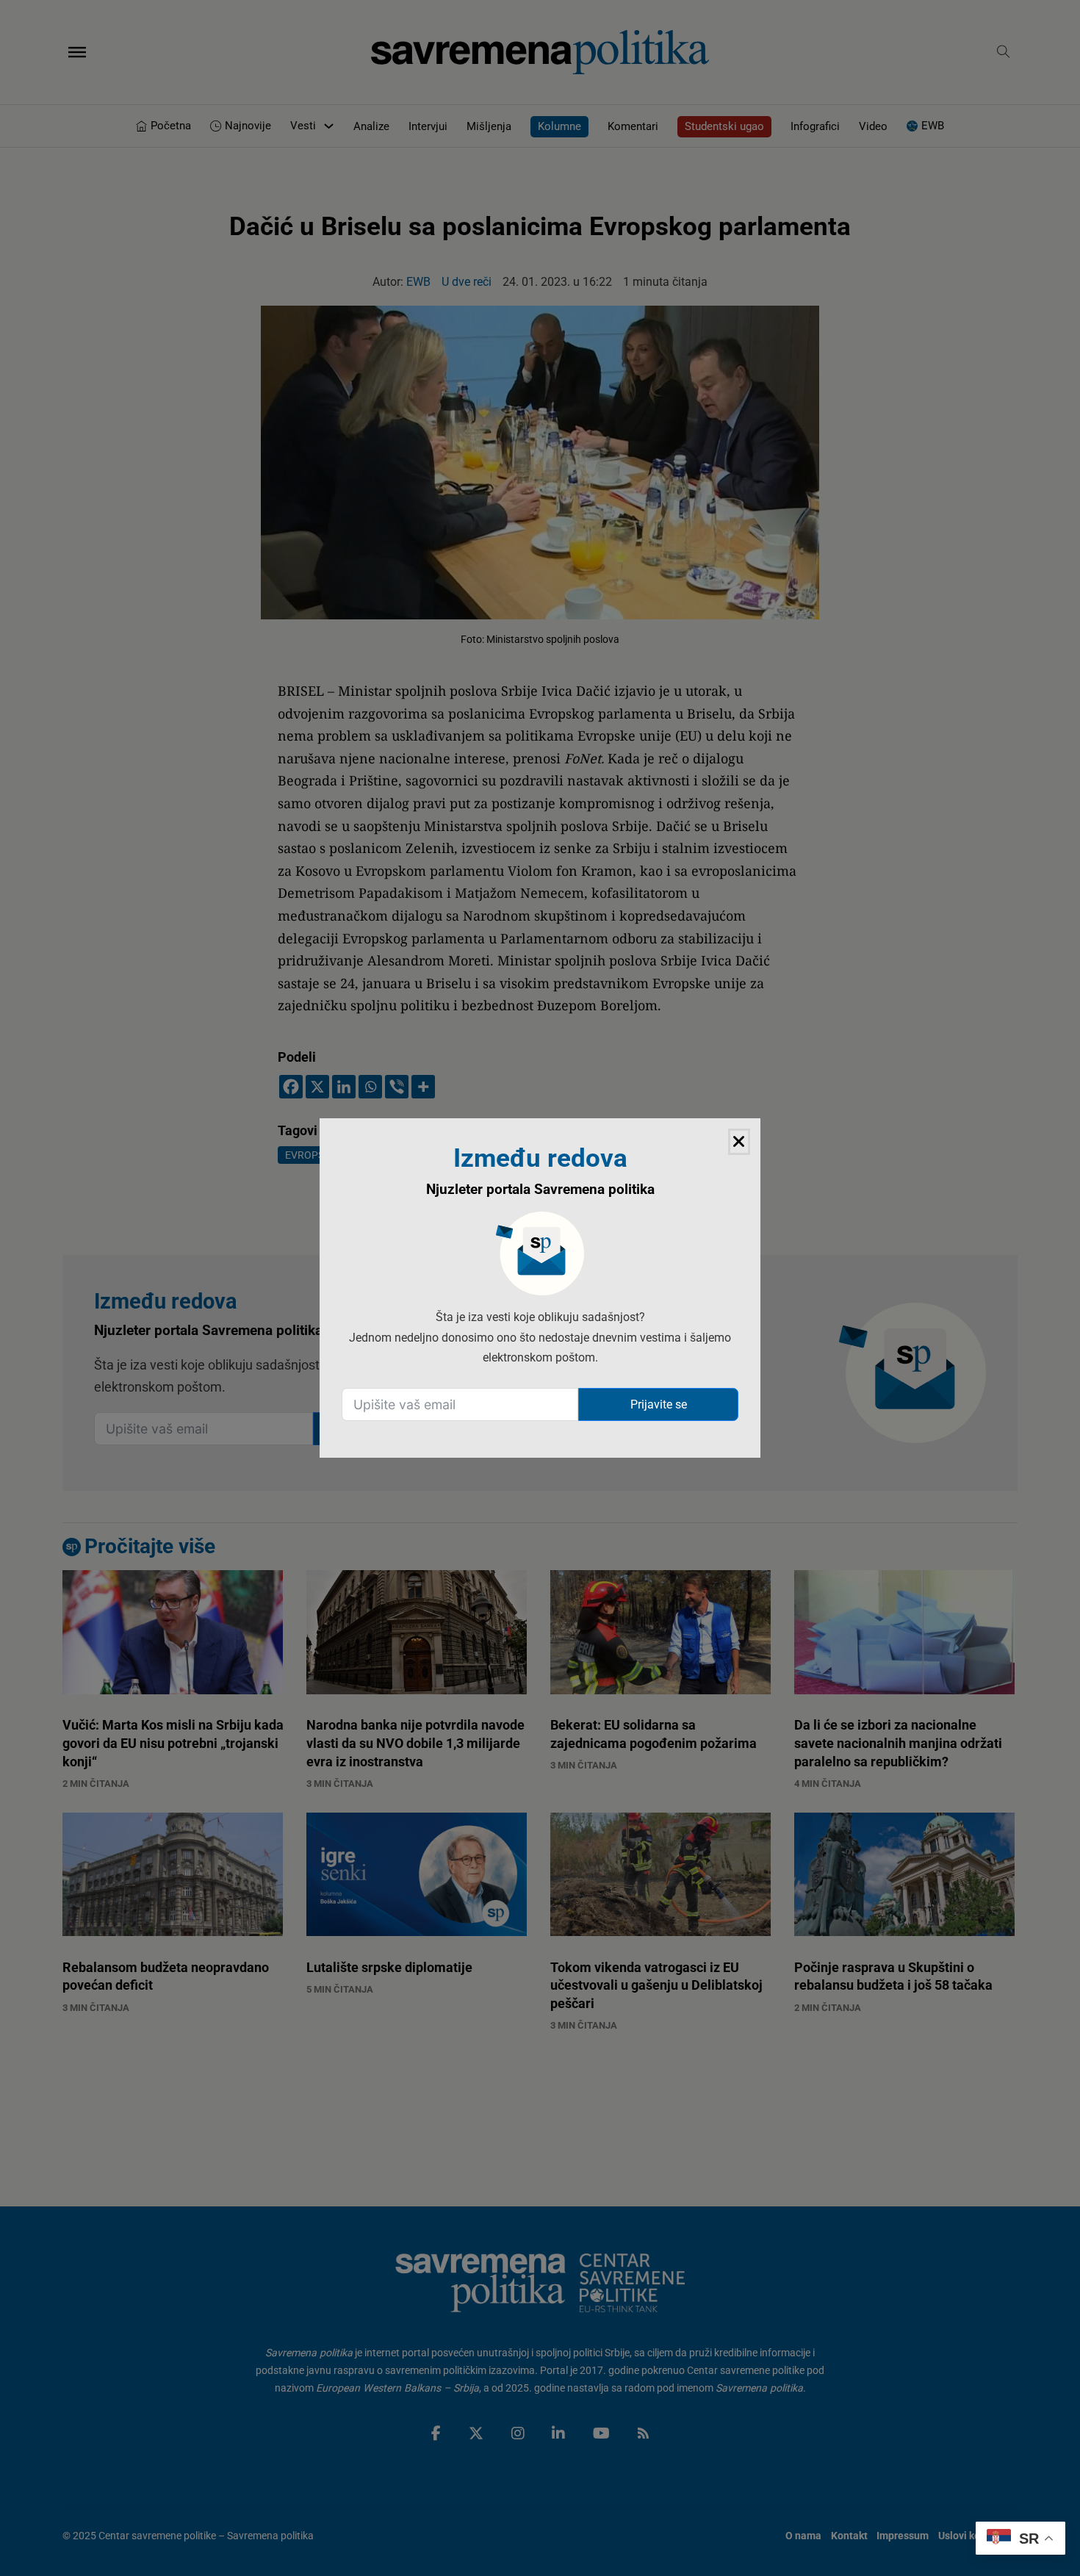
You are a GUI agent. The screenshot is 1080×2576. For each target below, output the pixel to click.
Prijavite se (659, 1404)
